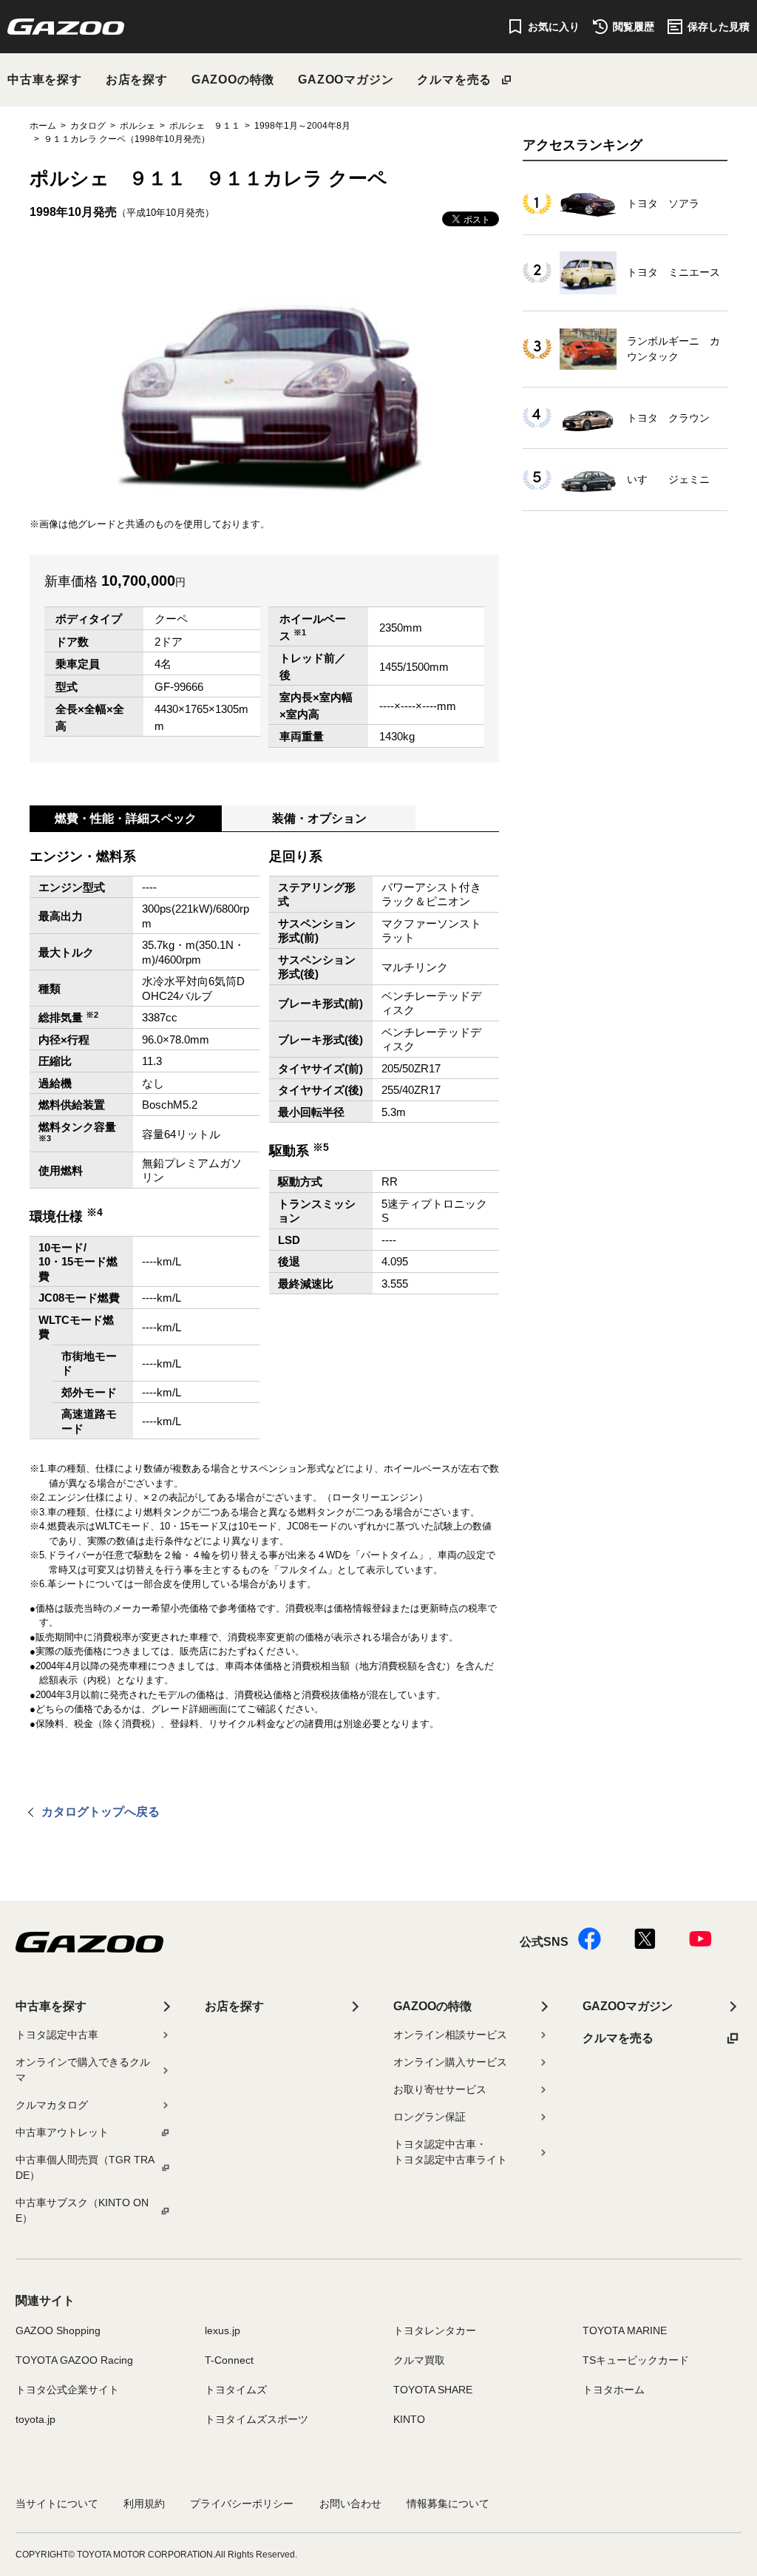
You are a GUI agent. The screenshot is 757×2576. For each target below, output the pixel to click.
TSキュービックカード (636, 2360)
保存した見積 (719, 27)
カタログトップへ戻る (101, 1812)
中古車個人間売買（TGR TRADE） (85, 2167)
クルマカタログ (52, 2105)
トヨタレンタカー (435, 2330)
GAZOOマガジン (346, 80)
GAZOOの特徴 (233, 80)
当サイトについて (57, 2504)
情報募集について (448, 2504)
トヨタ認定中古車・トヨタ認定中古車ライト (450, 2152)
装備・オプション (319, 818)
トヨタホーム (614, 2390)
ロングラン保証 (430, 2117)
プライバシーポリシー (242, 2504)
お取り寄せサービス (440, 2089)
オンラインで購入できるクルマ (83, 2070)
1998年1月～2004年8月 (302, 126)
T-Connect (229, 2360)
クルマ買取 (419, 2360)
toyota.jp (35, 2419)
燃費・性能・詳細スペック (126, 818)
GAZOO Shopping (58, 2330)
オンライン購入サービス (450, 2062)
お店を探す (137, 80)
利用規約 (144, 2504)
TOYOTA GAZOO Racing (74, 2360)
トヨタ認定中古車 (57, 2035)
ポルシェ (138, 126)
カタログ (88, 126)
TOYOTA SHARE (433, 2390)
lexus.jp (223, 2330)
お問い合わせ (350, 2504)
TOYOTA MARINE (625, 2330)
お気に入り (554, 27)
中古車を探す (45, 80)
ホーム (43, 126)
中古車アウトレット (62, 2132)
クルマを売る (454, 80)
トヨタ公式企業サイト (67, 2390)
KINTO (409, 2419)
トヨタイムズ (236, 2390)
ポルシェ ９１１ (205, 126)
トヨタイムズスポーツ (257, 2419)
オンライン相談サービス (450, 2035)
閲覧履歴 (634, 27)
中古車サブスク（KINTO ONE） (82, 2210)
